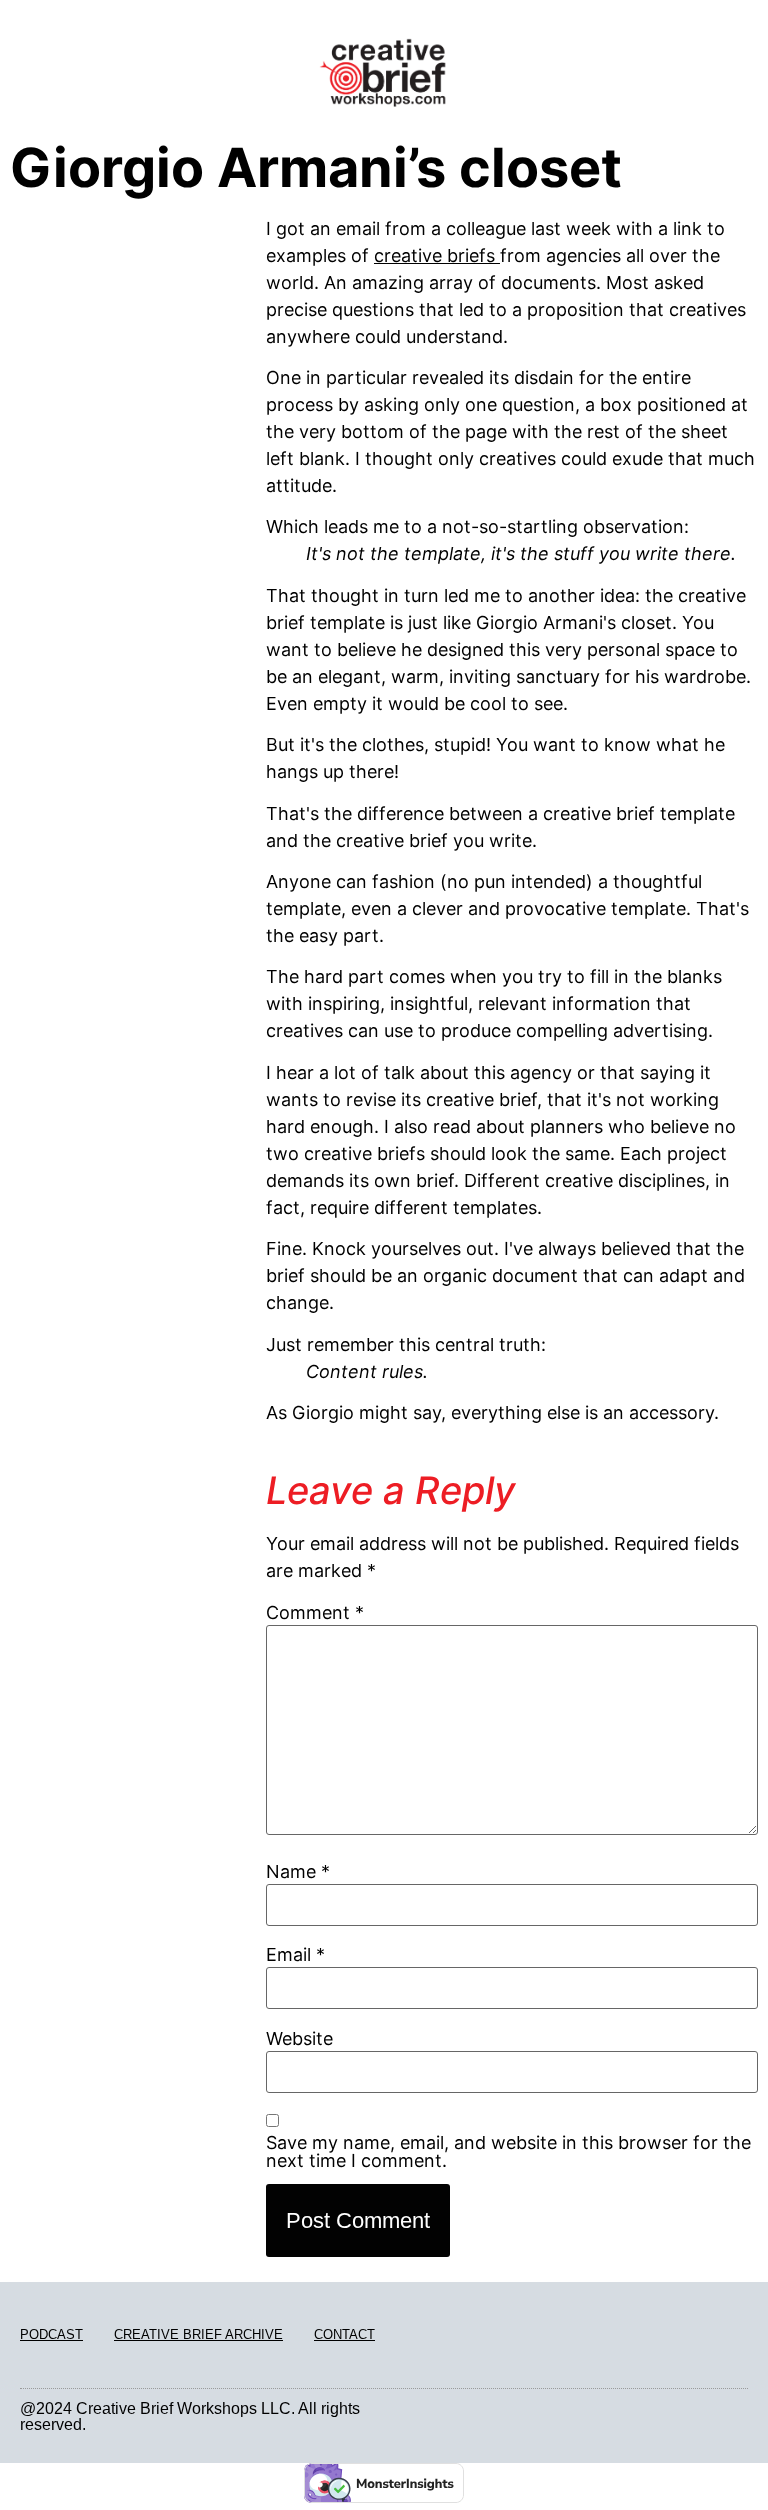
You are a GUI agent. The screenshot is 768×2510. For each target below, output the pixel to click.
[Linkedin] (718, 2416)
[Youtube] (741, 2416)
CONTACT (344, 2334)
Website (299, 2039)
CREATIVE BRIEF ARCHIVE (198, 2334)
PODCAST (51, 2334)
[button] (128, 85)
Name (298, 1872)
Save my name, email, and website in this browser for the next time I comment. (508, 2152)
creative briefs (437, 255)
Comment (315, 1613)
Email (295, 1955)
